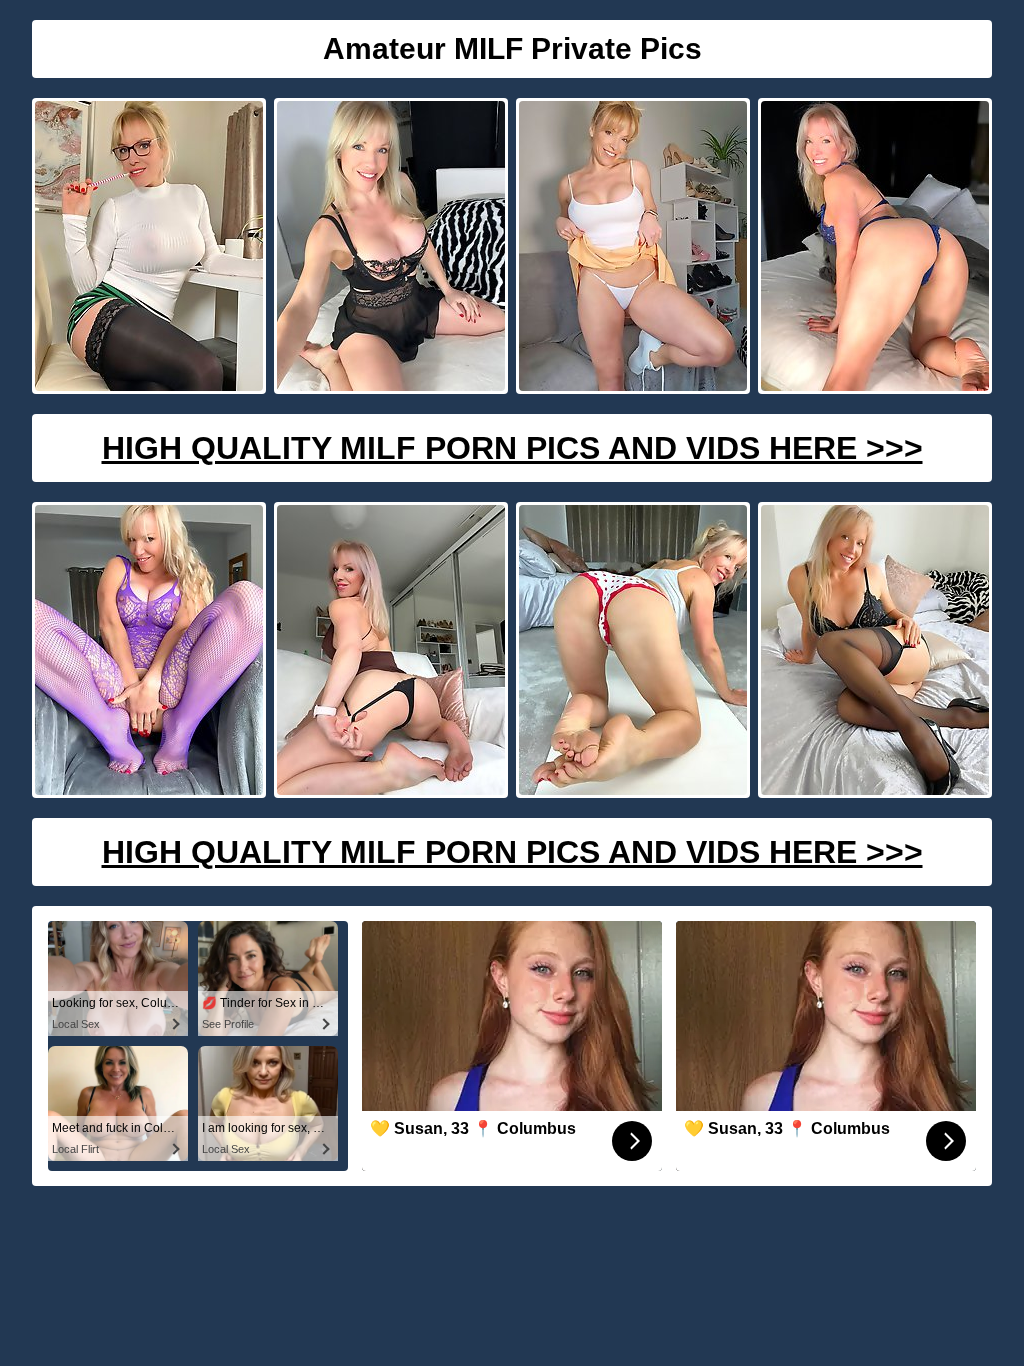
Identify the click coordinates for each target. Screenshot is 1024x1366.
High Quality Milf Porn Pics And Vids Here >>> (512, 448)
